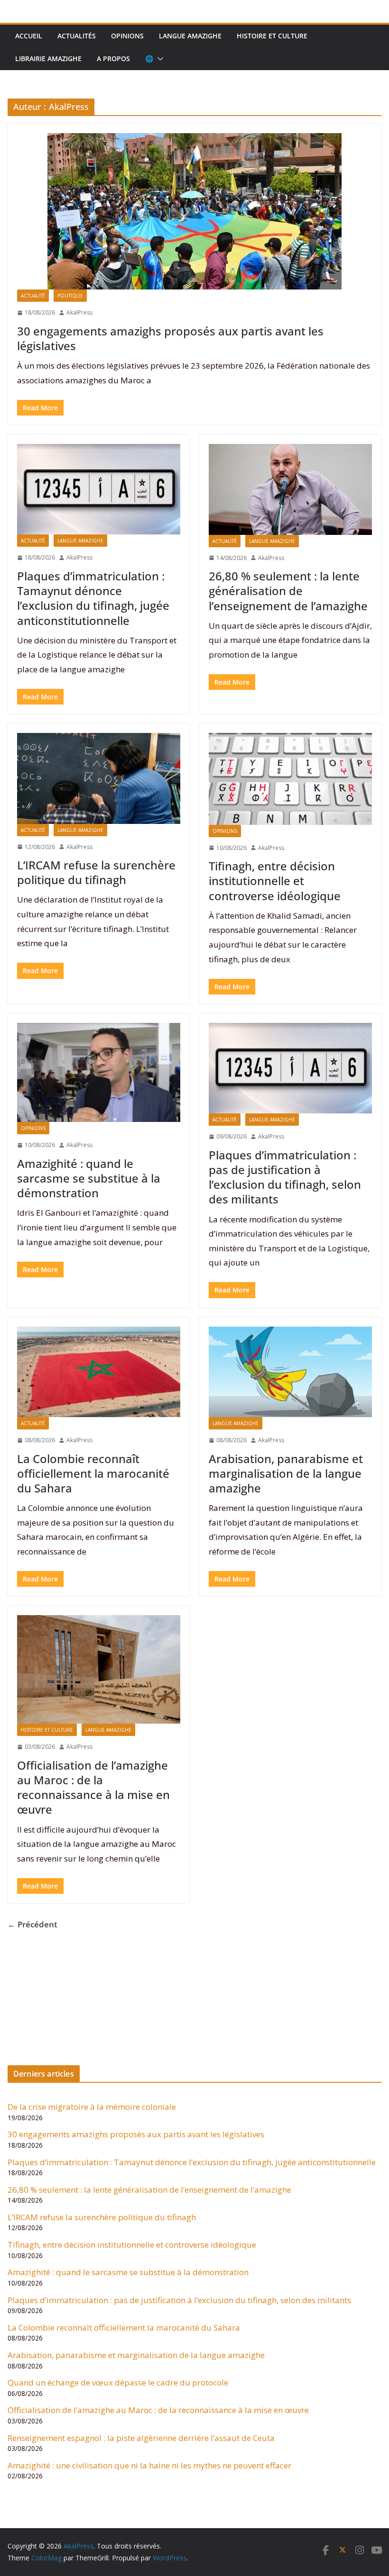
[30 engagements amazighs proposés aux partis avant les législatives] (194, 211)
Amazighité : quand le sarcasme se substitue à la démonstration (89, 1178)
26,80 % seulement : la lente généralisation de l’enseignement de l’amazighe (288, 591)
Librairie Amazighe (48, 59)
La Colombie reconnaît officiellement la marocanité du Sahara (93, 1473)
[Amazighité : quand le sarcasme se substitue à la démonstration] (99, 1072)
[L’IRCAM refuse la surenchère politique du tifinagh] (99, 778)
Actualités (77, 36)
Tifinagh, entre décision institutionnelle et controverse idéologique (275, 881)
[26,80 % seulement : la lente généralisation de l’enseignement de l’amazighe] (290, 489)
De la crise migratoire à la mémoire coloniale (92, 2107)
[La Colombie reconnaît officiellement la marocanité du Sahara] (99, 1372)
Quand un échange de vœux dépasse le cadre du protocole (118, 2382)
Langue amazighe (190, 36)
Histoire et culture (272, 36)
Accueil (29, 36)
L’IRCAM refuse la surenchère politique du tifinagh (96, 872)
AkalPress (79, 312)
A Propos (113, 59)
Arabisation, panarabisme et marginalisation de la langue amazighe (286, 1473)
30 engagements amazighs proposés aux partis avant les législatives (170, 338)
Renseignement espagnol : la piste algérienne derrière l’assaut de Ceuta (141, 2438)
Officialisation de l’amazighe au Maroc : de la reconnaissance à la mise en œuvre (93, 1787)
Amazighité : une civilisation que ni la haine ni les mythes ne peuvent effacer (149, 2465)
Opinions (127, 36)
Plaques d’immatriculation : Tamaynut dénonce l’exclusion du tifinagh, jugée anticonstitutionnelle (93, 598)
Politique (70, 296)
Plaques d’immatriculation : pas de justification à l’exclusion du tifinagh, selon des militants (285, 1177)
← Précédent (32, 1924)
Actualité (33, 296)
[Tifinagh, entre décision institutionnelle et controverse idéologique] (290, 779)
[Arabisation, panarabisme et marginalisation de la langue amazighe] (290, 1372)
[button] (158, 59)
